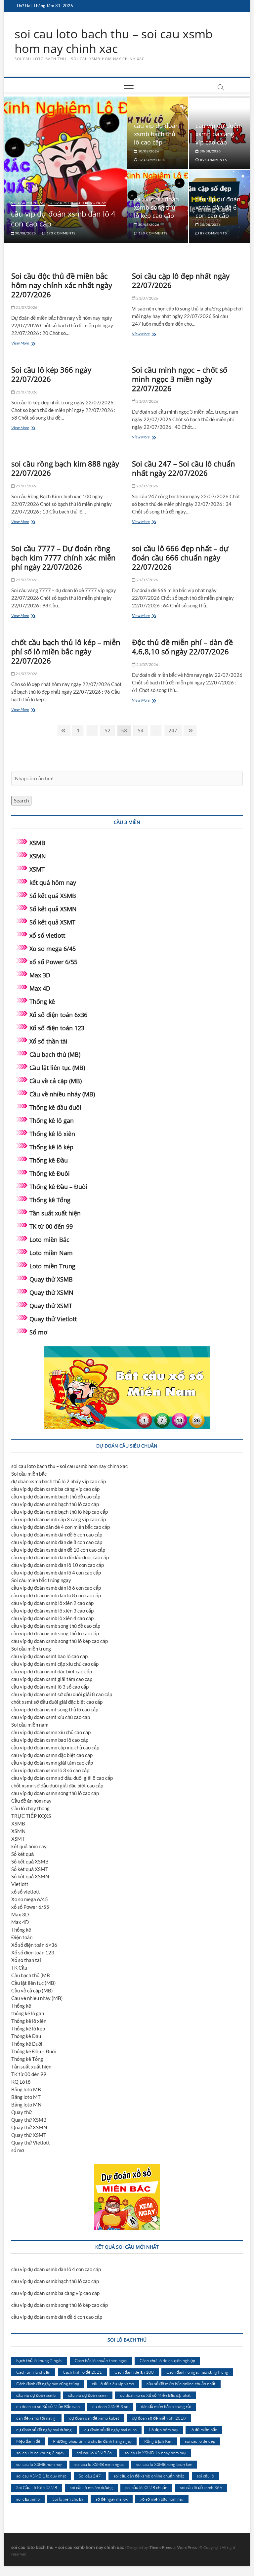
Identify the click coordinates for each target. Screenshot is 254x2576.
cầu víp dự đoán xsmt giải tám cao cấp (52, 1679)
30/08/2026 (25, 233)
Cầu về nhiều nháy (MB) (62, 1094)
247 (173, 730)
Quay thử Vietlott (53, 1319)
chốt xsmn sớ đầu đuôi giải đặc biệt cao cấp (57, 1785)
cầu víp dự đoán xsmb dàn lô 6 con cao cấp (56, 1588)
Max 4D (40, 988)
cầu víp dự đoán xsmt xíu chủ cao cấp (51, 1717)
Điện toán (22, 1937)
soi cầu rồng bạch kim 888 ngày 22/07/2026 (65, 468)
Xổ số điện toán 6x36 (58, 1015)
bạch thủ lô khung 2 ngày (39, 2360)
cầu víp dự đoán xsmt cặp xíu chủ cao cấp (55, 1664)
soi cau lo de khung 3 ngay (40, 2453)
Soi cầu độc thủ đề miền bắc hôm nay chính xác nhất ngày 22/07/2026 (62, 285)
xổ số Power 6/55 (53, 962)
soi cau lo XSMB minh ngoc (99, 2464)
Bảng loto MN (26, 2105)
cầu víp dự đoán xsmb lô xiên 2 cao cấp (52, 1603)
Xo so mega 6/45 (53, 949)
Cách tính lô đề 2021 (82, 2372)
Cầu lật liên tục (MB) (57, 1068)
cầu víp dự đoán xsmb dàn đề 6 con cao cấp (218, 207)
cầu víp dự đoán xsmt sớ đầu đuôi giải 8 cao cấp (62, 1694)
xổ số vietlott (47, 935)
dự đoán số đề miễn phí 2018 (159, 2418)
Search (21, 800)
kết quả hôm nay (53, 882)
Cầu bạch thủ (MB (31, 1975)
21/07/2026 (26, 307)
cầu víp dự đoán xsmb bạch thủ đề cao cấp (56, 1496)
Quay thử (21, 2112)
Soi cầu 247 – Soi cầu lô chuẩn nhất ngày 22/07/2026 (184, 468)
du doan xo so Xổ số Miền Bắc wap (48, 2406)
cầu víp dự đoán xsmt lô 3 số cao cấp (50, 1687)
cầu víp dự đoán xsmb (36, 2395)
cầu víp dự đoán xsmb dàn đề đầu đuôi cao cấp (60, 1557)
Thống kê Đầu (49, 1160)
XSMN (38, 856)
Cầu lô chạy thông (30, 1808)
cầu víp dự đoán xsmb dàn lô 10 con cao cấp (58, 1565)
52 (109, 730)
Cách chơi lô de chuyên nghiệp (167, 2360)
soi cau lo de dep (200, 2441)
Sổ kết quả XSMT (52, 922)
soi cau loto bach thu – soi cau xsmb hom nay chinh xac (114, 41)
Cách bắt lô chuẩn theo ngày (101, 2360)
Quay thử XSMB (51, 1279)
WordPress (187, 2547)
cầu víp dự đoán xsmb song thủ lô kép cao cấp (156, 207)
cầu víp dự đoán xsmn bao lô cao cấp (50, 1740)
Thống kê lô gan (52, 1121)
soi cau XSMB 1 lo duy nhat (41, 2476)
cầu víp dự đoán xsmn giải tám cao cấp (52, 1763)
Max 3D (40, 975)
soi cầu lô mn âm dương (91, 2487)
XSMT (37, 869)
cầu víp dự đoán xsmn (88, 2395)
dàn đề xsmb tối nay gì (36, 2418)
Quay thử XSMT (51, 1306)
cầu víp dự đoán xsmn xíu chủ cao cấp (51, 1732)
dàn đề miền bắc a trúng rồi (166, 2406)
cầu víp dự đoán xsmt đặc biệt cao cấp (52, 1671)
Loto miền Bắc (49, 1240)
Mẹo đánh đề (28, 2441)
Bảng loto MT (26, 2097)
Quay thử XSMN (51, 1292)
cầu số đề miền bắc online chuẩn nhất (181, 2384)
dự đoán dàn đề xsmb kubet (94, 2418)
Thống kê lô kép (51, 1147)
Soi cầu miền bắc (28, 203)
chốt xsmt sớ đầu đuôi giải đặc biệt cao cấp (57, 1702)
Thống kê (42, 1002)
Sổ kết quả (22, 1854)
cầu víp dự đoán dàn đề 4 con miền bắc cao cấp (61, 1527)
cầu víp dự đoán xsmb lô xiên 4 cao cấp (52, 1618)
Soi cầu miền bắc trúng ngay (77, 203)
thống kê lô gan (28, 2013)
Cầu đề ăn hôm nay (31, 1801)
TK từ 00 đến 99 (51, 1226)
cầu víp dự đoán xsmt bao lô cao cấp (49, 1656)
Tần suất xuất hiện (55, 1213)
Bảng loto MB (26, 2089)
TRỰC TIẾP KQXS (31, 1816)
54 (142, 730)
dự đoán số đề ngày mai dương (44, 2430)
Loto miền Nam (51, 1253)
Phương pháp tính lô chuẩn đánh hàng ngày (92, 2441)
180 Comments (152, 233)
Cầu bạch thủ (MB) (55, 1054)
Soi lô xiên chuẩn (68, 2499)
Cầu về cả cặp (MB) (56, 1081)
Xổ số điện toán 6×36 (34, 1945)
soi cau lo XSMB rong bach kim (164, 2464)
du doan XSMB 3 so (110, 2406)
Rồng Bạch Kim (158, 2441)
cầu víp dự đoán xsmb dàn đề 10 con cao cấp (58, 1550)
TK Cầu (19, 1968)
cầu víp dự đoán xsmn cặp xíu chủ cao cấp (55, 1747)
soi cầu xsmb (28, 2499)
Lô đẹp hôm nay (164, 2430)
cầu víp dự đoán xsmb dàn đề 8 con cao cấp (57, 1542)
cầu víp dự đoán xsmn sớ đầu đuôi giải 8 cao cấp (62, 1778)
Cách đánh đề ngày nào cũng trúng (48, 2384)
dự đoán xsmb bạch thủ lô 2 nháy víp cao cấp (59, 1481)
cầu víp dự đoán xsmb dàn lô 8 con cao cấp (56, 1595)
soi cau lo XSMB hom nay (39, 2464)
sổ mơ (18, 2150)
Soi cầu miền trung (31, 1649)
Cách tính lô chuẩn (33, 2372)
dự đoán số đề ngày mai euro (110, 2430)
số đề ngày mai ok (112, 2499)
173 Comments (61, 233)
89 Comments (151, 160)
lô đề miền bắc (204, 2430)
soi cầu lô (205, 2476)
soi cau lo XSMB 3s (94, 2453)
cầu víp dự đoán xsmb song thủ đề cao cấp (56, 1626)
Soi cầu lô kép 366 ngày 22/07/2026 (51, 374)
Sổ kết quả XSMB (53, 896)
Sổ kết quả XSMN (53, 909)
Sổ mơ (38, 1332)
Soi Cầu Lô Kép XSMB (37, 2487)
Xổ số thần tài (48, 1041)
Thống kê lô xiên (52, 1134)
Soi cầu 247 (90, 2476)
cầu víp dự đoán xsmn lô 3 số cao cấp (50, 1770)
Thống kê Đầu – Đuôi (58, 1187)
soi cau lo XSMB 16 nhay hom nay (155, 2453)
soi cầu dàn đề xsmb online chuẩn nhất (149, 2476)
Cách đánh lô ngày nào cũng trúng (197, 2372)
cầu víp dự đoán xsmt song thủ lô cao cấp (55, 1709)
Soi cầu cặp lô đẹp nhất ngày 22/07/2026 (181, 280)
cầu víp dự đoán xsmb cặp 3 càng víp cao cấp (59, 1519)
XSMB (37, 843)
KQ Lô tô (21, 2082)
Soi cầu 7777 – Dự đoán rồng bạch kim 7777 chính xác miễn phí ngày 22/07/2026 (63, 557)
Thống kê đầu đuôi (55, 1107)
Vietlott (20, 1884)
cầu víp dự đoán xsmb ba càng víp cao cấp (218, 134)
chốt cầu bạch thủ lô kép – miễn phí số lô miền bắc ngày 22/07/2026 (66, 651)
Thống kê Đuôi (50, 1173)
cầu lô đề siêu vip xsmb (113, 2384)
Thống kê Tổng (50, 1200)
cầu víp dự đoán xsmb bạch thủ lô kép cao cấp (60, 1512)
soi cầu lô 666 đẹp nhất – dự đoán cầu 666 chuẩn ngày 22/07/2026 (180, 557)
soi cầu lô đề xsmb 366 (201, 2487)
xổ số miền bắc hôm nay (162, 2499)
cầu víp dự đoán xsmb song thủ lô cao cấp (55, 1633)
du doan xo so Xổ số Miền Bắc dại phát (155, 2395)
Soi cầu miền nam (30, 1725)
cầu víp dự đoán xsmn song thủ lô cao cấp (55, 1793)
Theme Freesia (162, 2547)
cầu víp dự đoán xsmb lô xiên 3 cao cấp (52, 1611)
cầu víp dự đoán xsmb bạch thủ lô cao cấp (156, 134)
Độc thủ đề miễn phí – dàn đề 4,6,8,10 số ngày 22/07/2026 (182, 647)
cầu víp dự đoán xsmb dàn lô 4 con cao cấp (56, 1573)
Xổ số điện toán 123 (57, 1028)
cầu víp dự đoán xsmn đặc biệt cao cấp (52, 1755)
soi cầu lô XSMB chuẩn (146, 2487)
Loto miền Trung (52, 1266)
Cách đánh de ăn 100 (134, 2372)
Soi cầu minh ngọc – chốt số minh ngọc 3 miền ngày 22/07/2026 (180, 379)
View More (31, 344)
